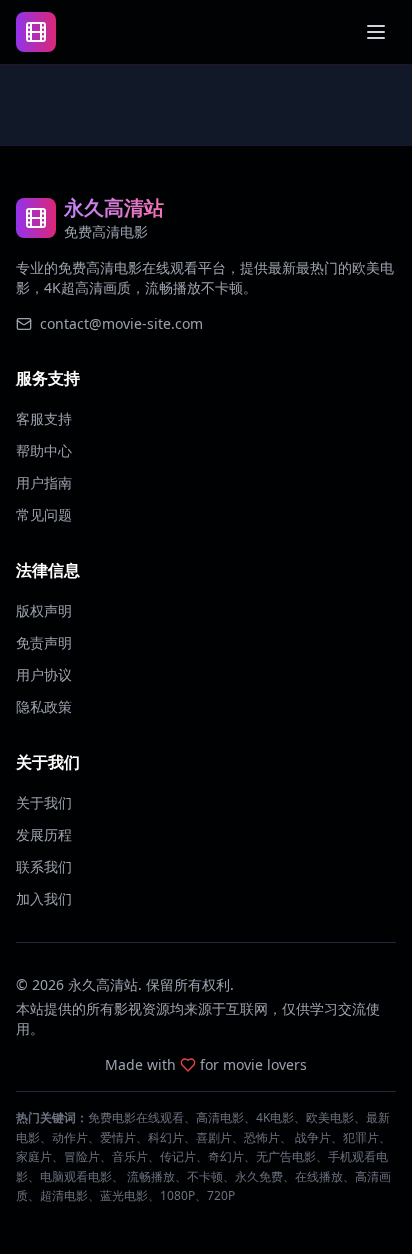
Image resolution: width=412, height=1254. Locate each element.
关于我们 (44, 802)
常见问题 (44, 514)
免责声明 (44, 642)
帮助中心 (44, 450)
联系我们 (44, 866)
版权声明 (44, 610)
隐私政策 (44, 706)
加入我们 (44, 898)
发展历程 (44, 834)
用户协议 (44, 674)
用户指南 (44, 482)
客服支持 (44, 418)
